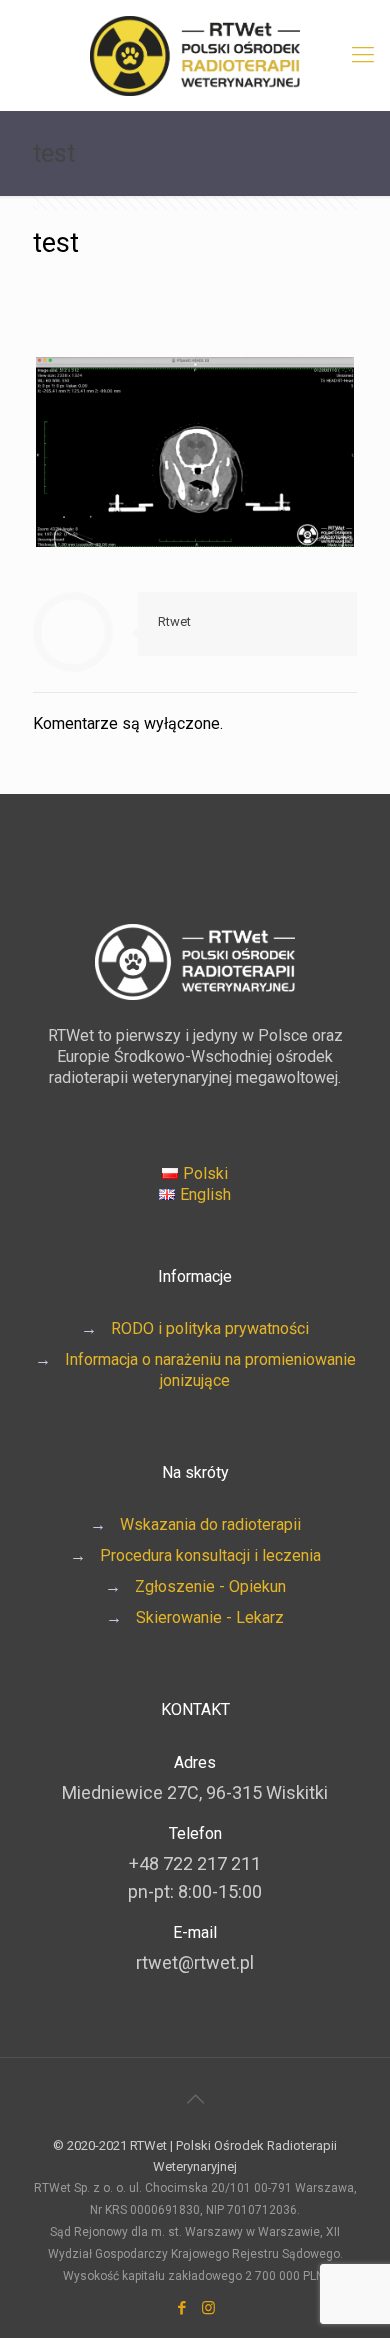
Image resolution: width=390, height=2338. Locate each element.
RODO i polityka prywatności (210, 1328)
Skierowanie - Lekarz (210, 1617)
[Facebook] (181, 2308)
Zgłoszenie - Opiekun (210, 1586)
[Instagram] (208, 2308)
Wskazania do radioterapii (210, 1524)
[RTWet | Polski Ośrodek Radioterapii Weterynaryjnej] (195, 55)
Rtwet (174, 621)
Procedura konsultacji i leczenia (210, 1555)
